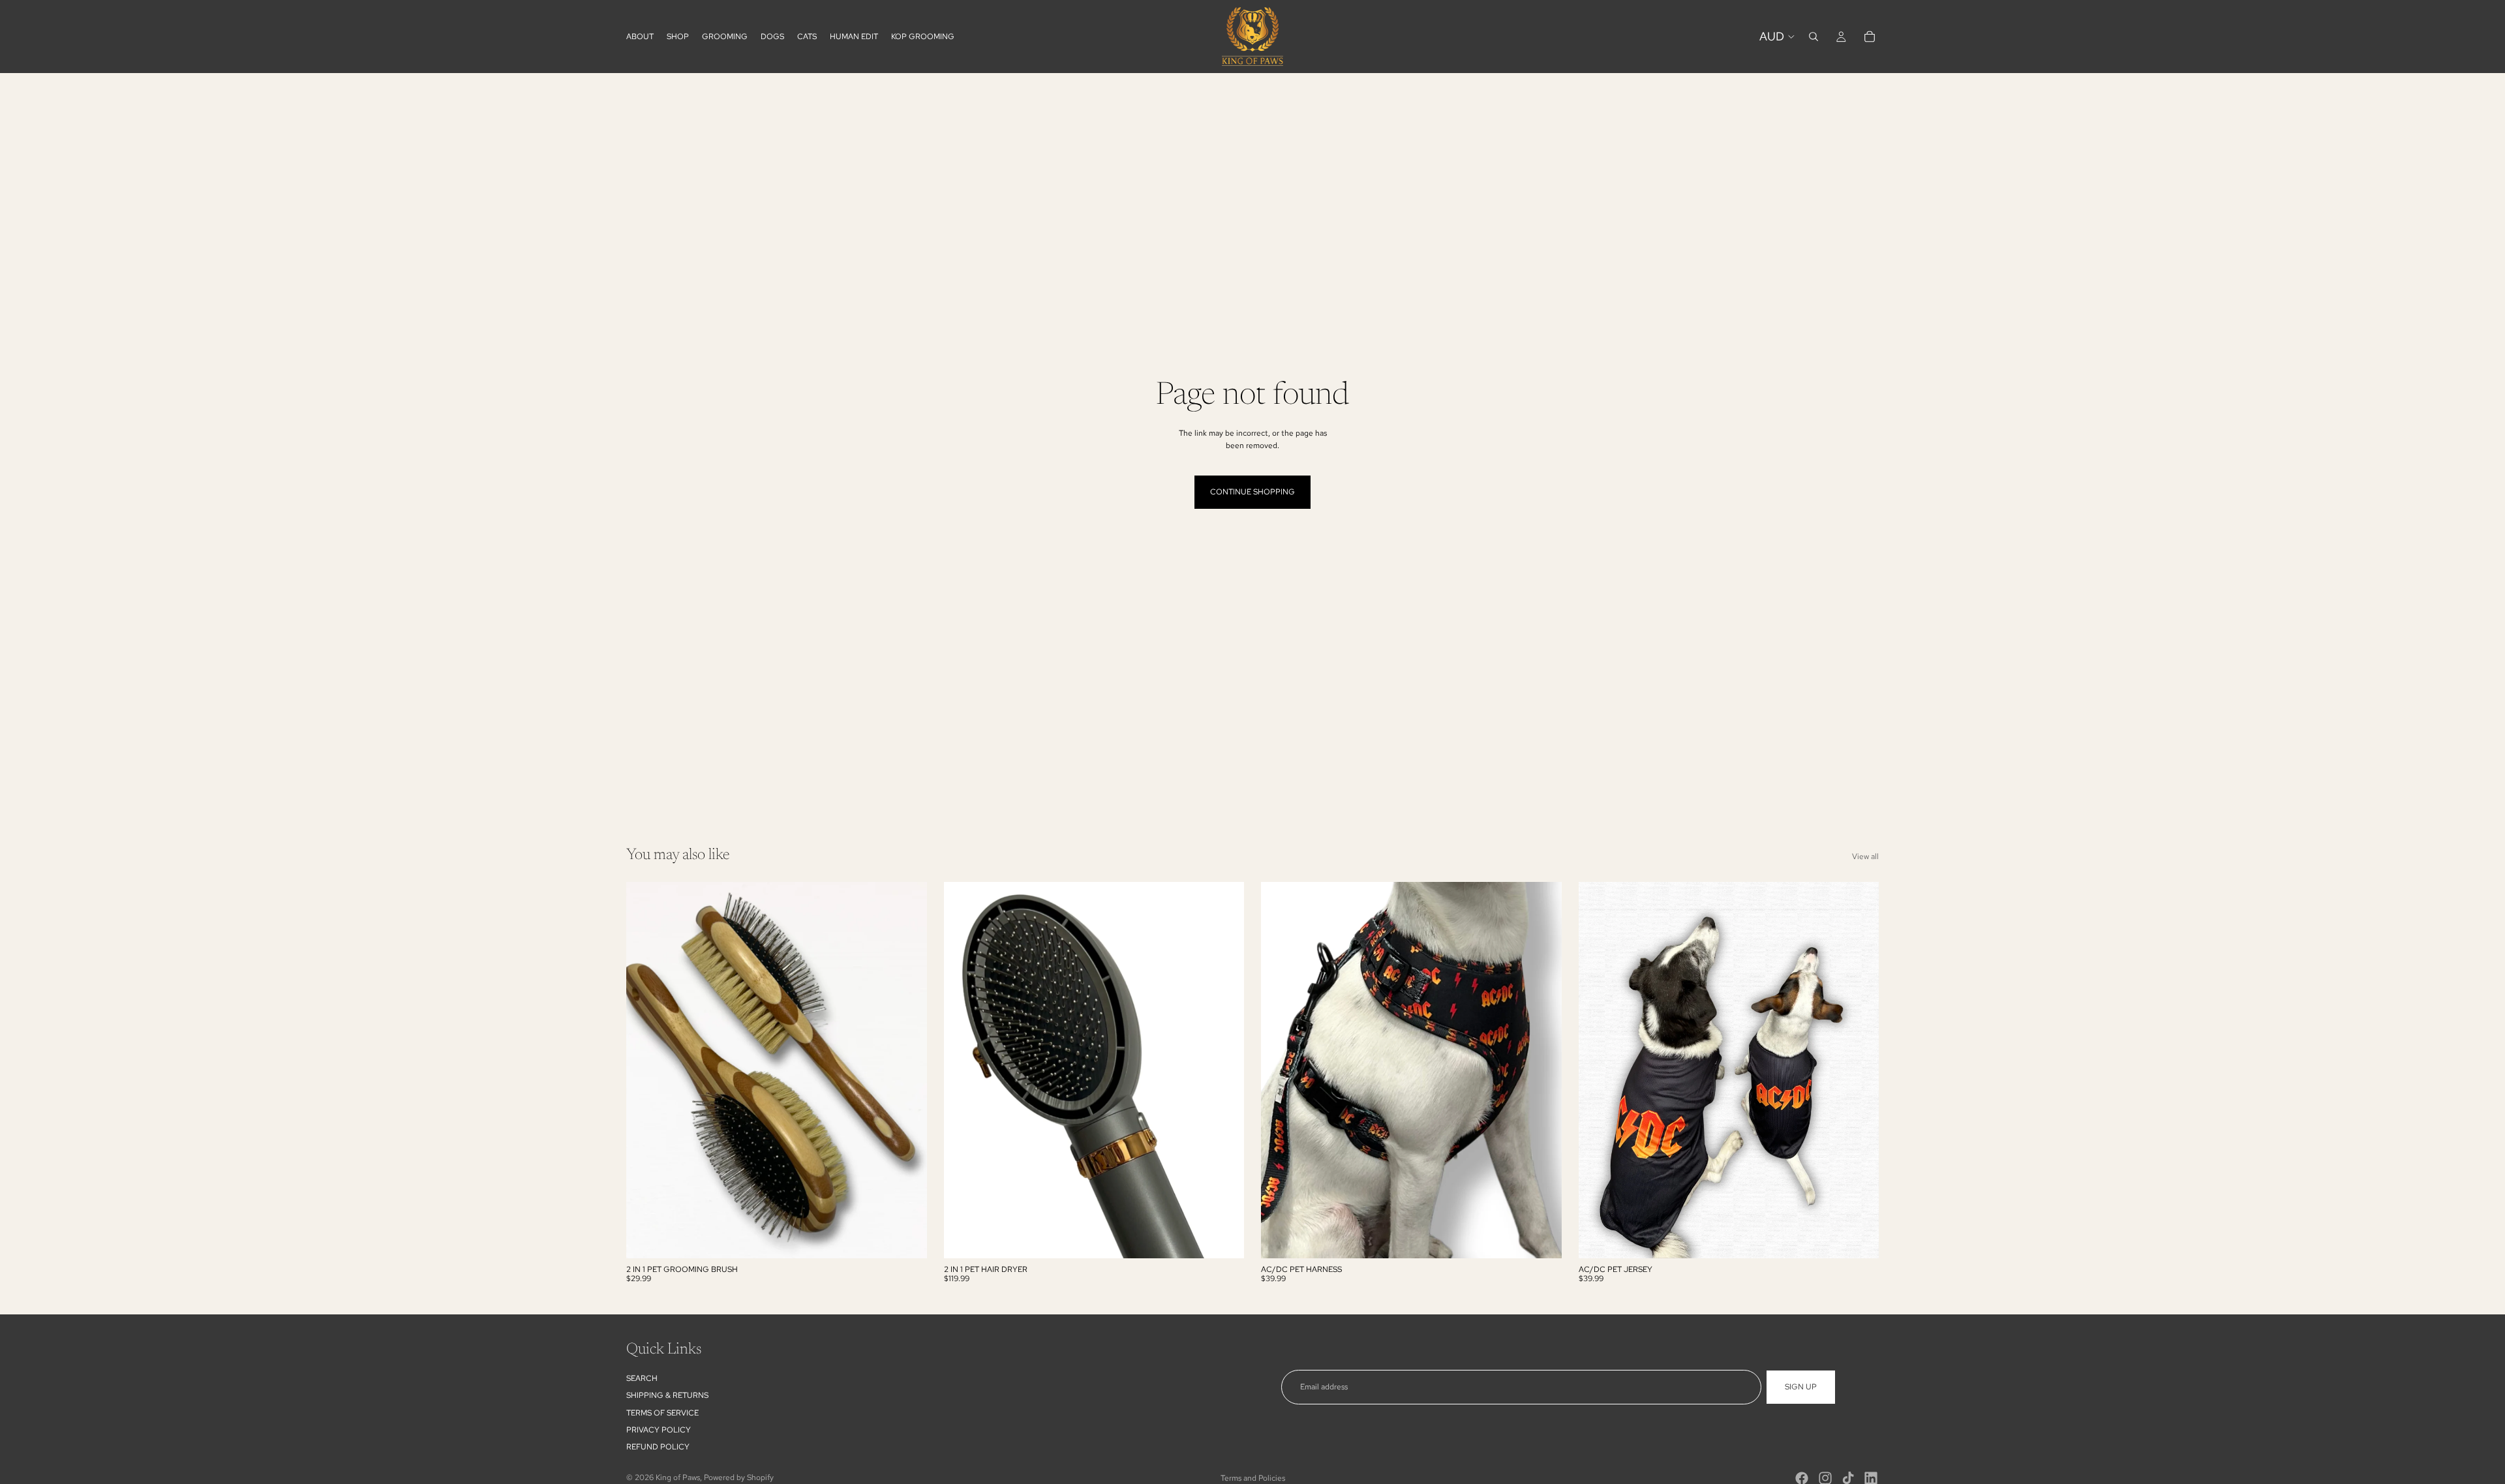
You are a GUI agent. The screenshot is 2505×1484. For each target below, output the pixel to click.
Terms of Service (662, 1413)
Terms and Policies (1253, 1478)
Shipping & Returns (667, 1395)
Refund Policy (658, 1447)
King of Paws (678, 1477)
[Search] (1814, 37)
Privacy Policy (659, 1430)
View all (1865, 856)
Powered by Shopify (739, 1477)
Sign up (1801, 1387)
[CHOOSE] (1541, 1238)
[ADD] (907, 1238)
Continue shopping (1252, 492)
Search (642, 1378)
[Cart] (1870, 37)
